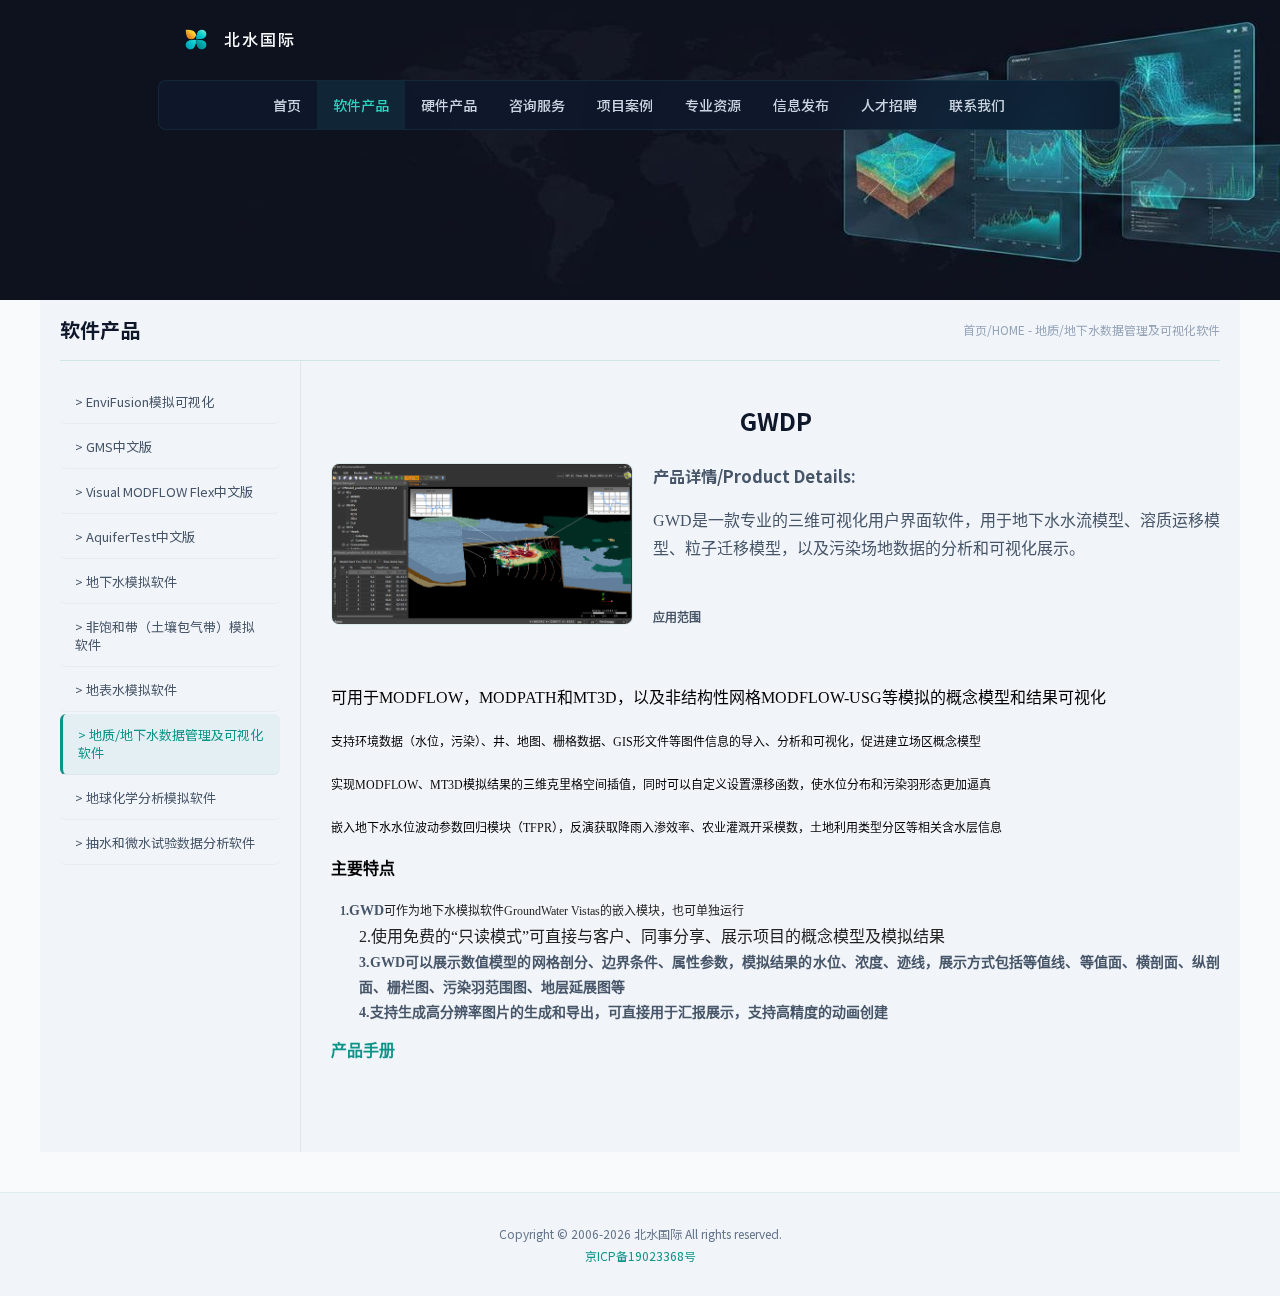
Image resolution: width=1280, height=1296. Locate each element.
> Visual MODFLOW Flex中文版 (164, 492)
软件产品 (361, 105)
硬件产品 (449, 105)
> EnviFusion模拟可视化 (144, 402)
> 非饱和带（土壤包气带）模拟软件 (165, 636)
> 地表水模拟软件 (126, 690)
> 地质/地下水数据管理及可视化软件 (170, 744)
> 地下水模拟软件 (126, 582)
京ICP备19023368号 (640, 1255)
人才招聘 (889, 105)
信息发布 (801, 105)
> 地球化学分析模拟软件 (145, 798)
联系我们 (977, 105)
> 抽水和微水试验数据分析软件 (165, 843)
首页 (287, 105)
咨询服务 (537, 105)
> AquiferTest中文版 (135, 537)
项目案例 (625, 105)
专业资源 (713, 105)
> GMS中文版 (113, 447)
